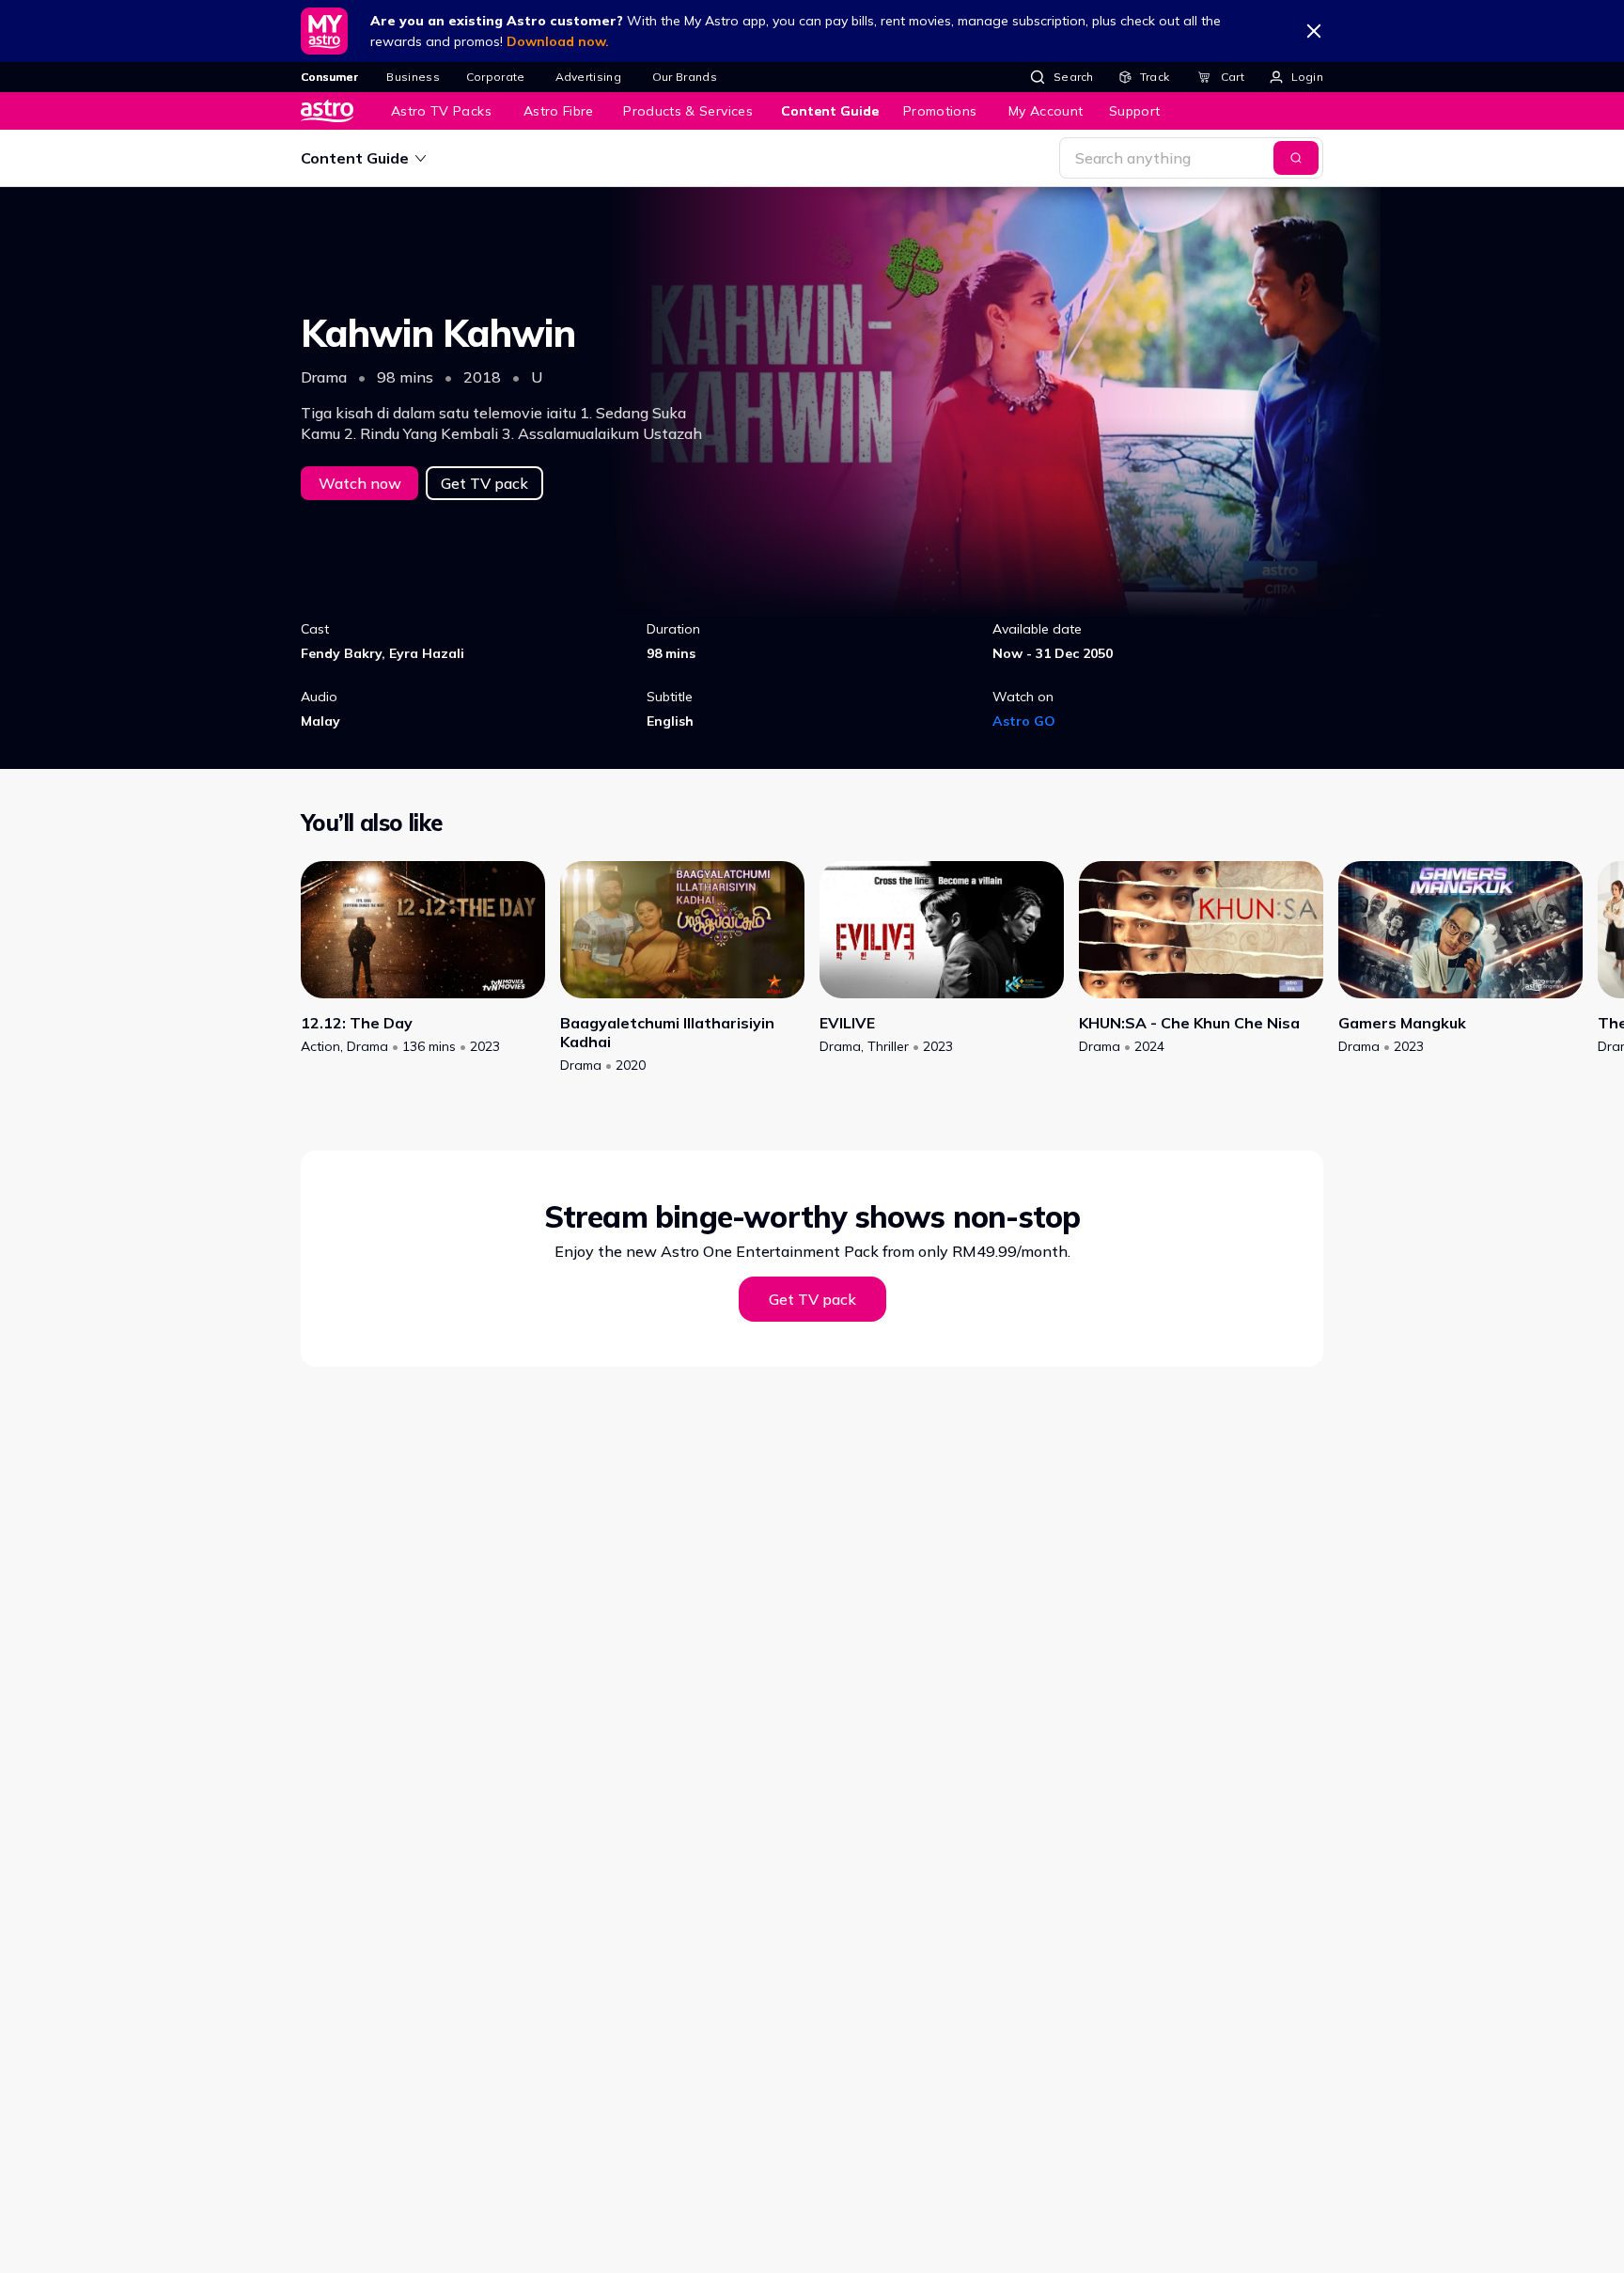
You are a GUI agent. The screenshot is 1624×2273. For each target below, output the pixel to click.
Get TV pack (484, 483)
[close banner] (1314, 31)
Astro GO (1024, 721)
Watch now (360, 483)
